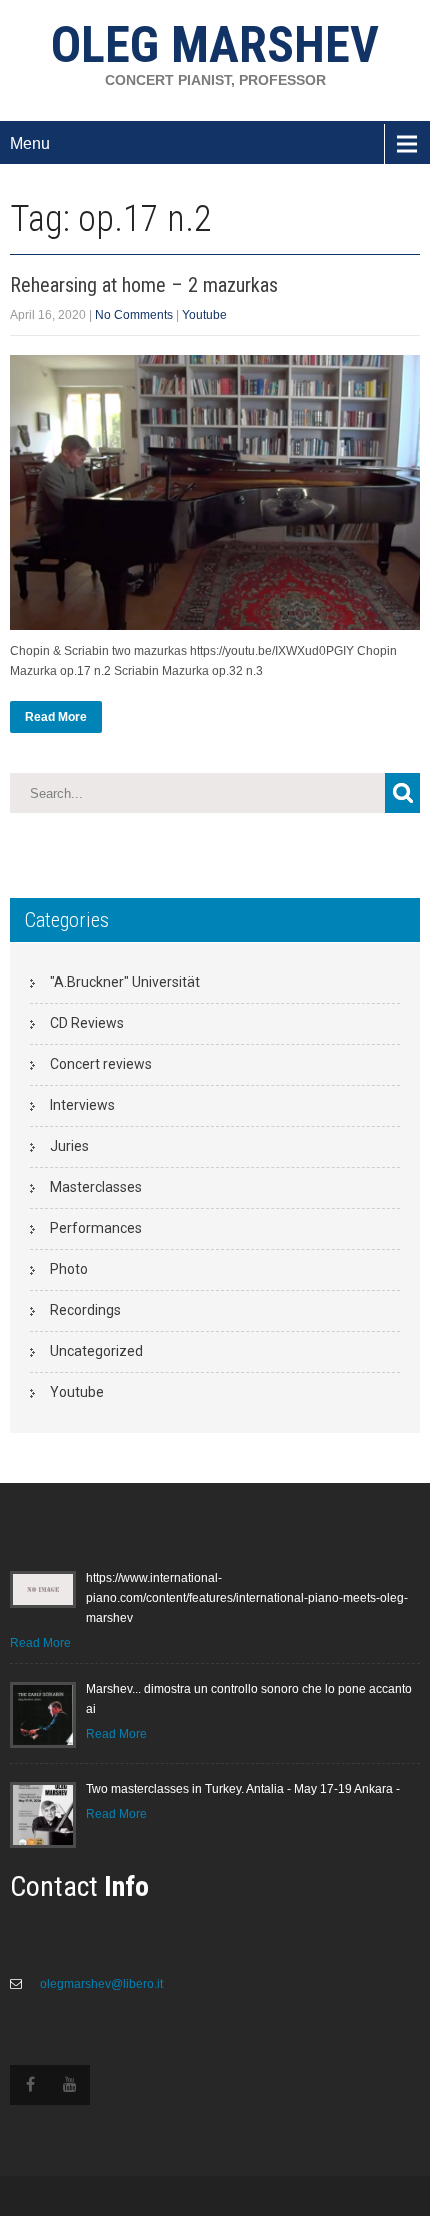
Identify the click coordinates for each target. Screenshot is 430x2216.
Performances (96, 1228)
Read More (56, 717)
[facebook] (30, 2085)
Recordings (85, 1310)
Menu (30, 143)
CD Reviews (87, 1023)
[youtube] (70, 2085)
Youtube (204, 315)
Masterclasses (96, 1187)
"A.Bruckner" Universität (125, 982)
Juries (69, 1146)
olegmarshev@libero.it (100, 1984)
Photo (69, 1269)
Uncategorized (96, 1351)
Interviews (82, 1105)
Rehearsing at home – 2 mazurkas (144, 285)
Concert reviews (101, 1064)
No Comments (134, 315)
